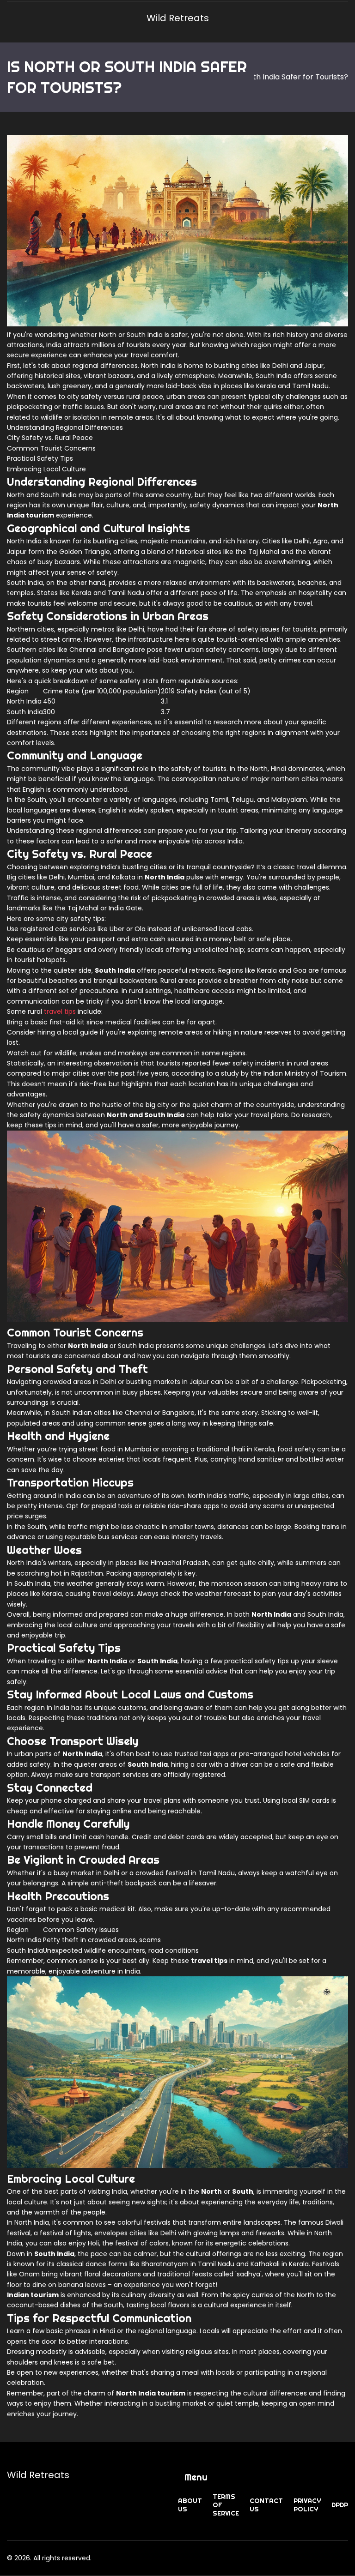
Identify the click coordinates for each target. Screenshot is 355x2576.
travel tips (60, 1011)
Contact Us (266, 2505)
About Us (190, 2505)
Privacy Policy (307, 2505)
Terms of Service (226, 2505)
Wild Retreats (178, 18)
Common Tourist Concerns (51, 448)
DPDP (340, 2505)
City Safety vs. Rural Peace (50, 438)
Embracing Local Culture (46, 469)
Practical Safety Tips (40, 458)
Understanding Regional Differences (65, 427)
